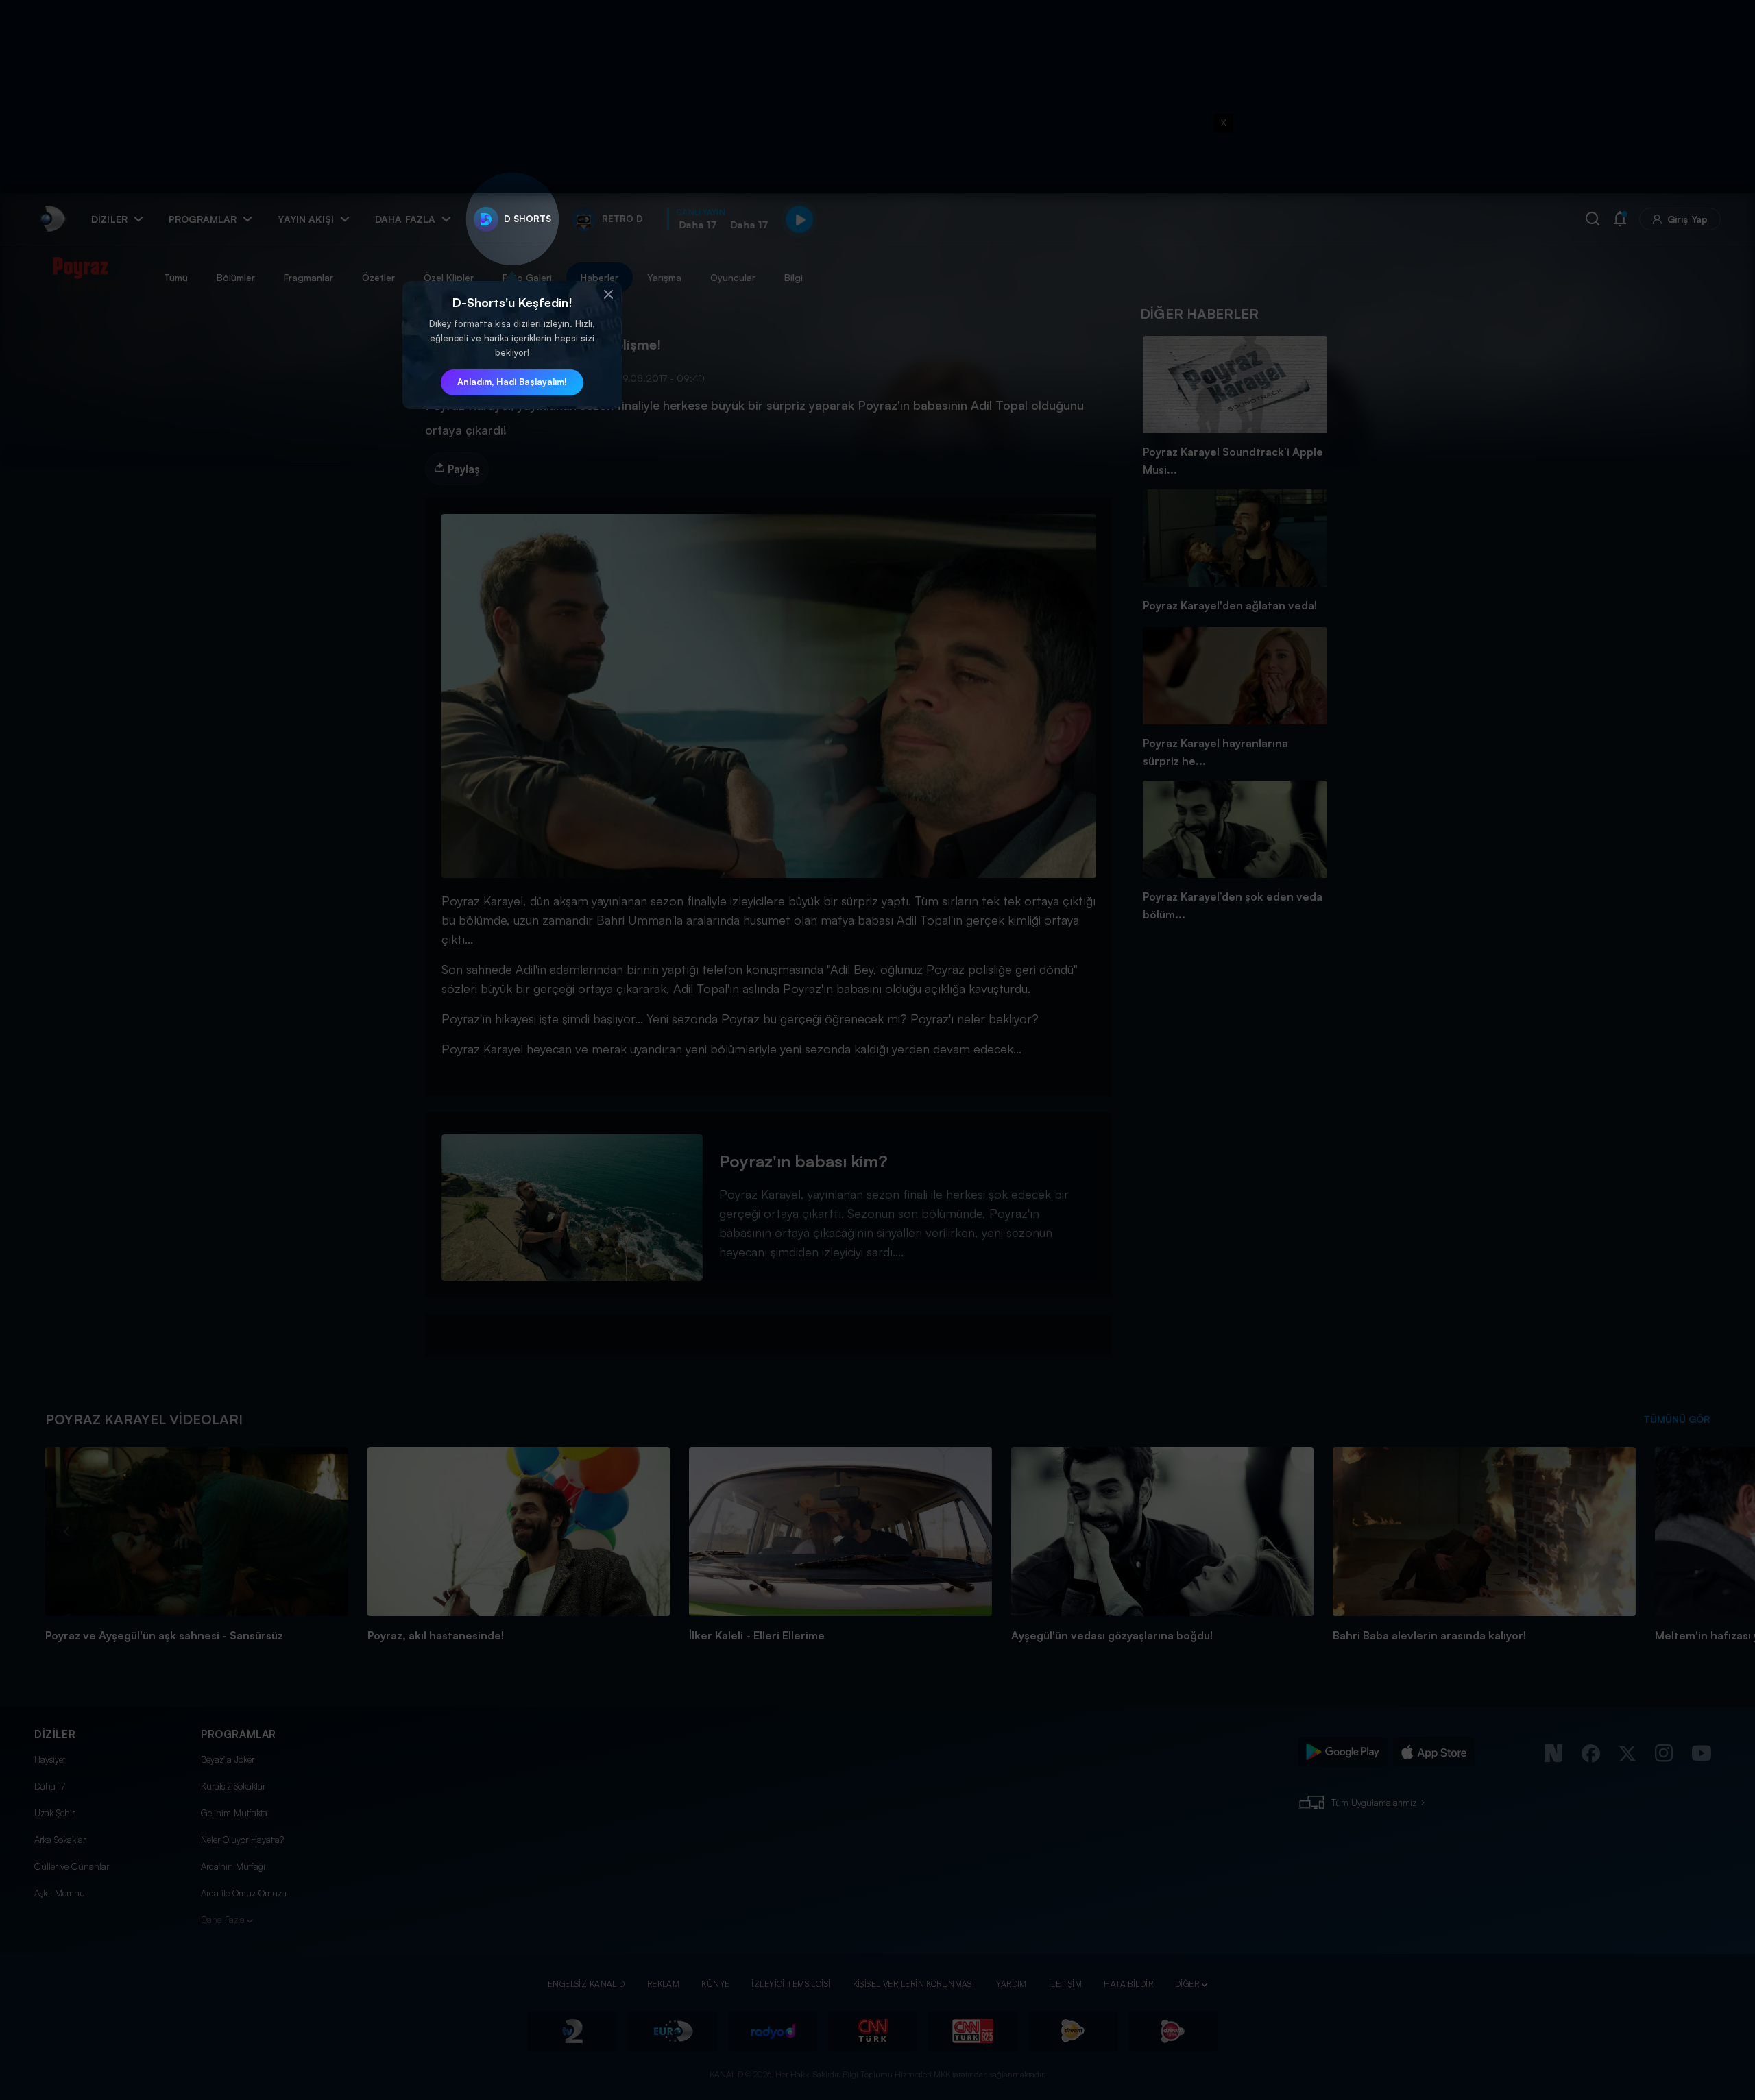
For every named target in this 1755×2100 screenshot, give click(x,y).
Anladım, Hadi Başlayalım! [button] (512, 382)
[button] (608, 295)
